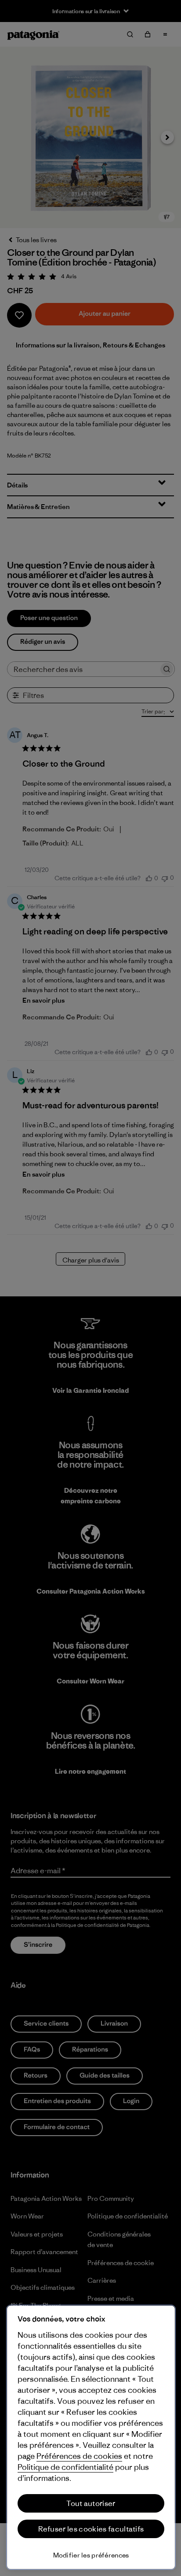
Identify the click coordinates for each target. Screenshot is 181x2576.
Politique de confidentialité (65, 2467)
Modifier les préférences (91, 2555)
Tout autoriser (91, 2503)
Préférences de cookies (79, 2456)
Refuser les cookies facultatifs (91, 2529)
